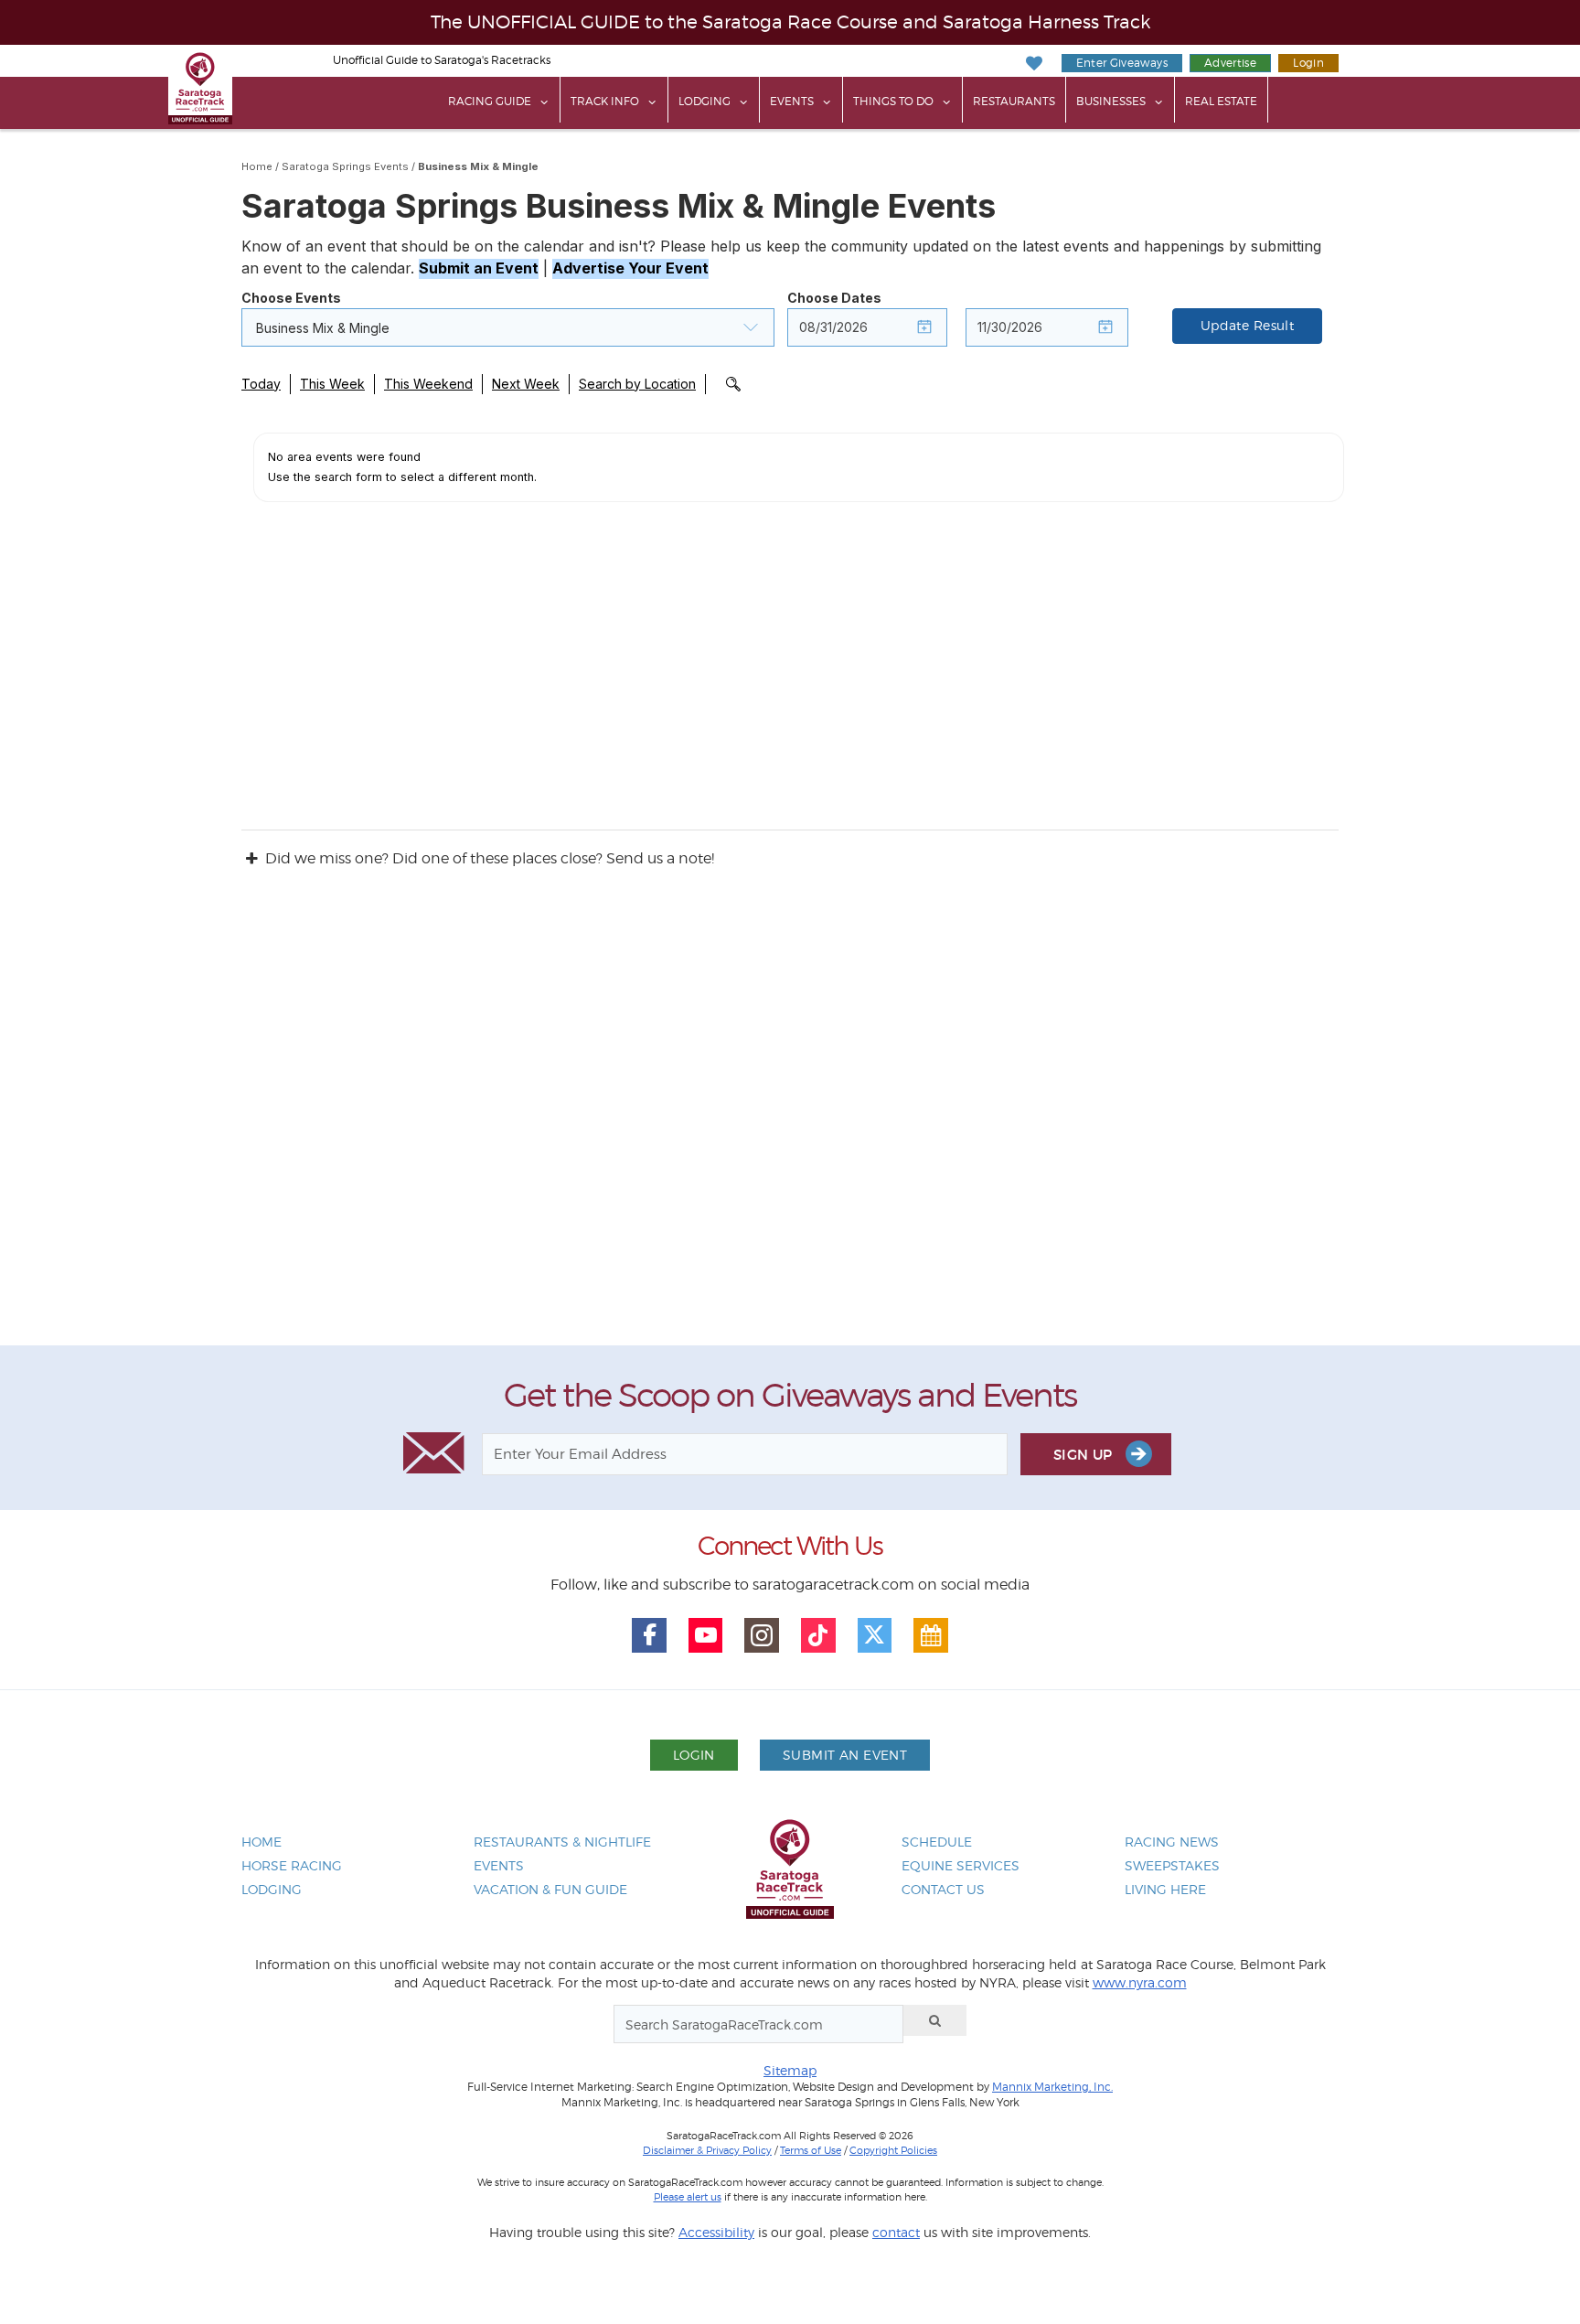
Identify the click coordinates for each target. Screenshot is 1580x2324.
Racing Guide (490, 101)
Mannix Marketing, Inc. (1052, 2087)
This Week (332, 384)
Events (792, 101)
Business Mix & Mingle (478, 166)
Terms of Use (811, 2150)
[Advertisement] (790, 1124)
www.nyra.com (1140, 1982)
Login (1308, 63)
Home (257, 166)
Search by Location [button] (637, 384)
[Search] (935, 2020)
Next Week (526, 384)
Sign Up (1085, 1455)
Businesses (1111, 101)
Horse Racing (292, 1865)
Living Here (1165, 1889)
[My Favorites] (1034, 64)
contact (896, 2232)
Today (261, 384)
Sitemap (790, 2070)
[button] (508, 327)
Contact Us (943, 1889)
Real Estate (1221, 101)
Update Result (1247, 326)
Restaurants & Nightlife (562, 1842)
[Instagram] (762, 1635)
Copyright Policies (893, 2150)
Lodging (705, 101)
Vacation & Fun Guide (550, 1889)
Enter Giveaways (1122, 63)
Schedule (937, 1842)
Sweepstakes (1172, 1865)
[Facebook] (649, 1635)
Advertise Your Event (630, 268)
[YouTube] (706, 1635)
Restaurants (1014, 101)
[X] (875, 1635)
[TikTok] (818, 1635)
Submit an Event (479, 268)
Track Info (605, 101)
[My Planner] (931, 1635)
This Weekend (428, 384)
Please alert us (688, 2197)
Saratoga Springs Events (345, 166)
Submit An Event (845, 1755)
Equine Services (961, 1865)
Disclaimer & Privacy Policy (707, 2150)
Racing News (1172, 1842)
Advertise (1230, 63)
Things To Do (893, 101)
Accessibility (716, 2232)
